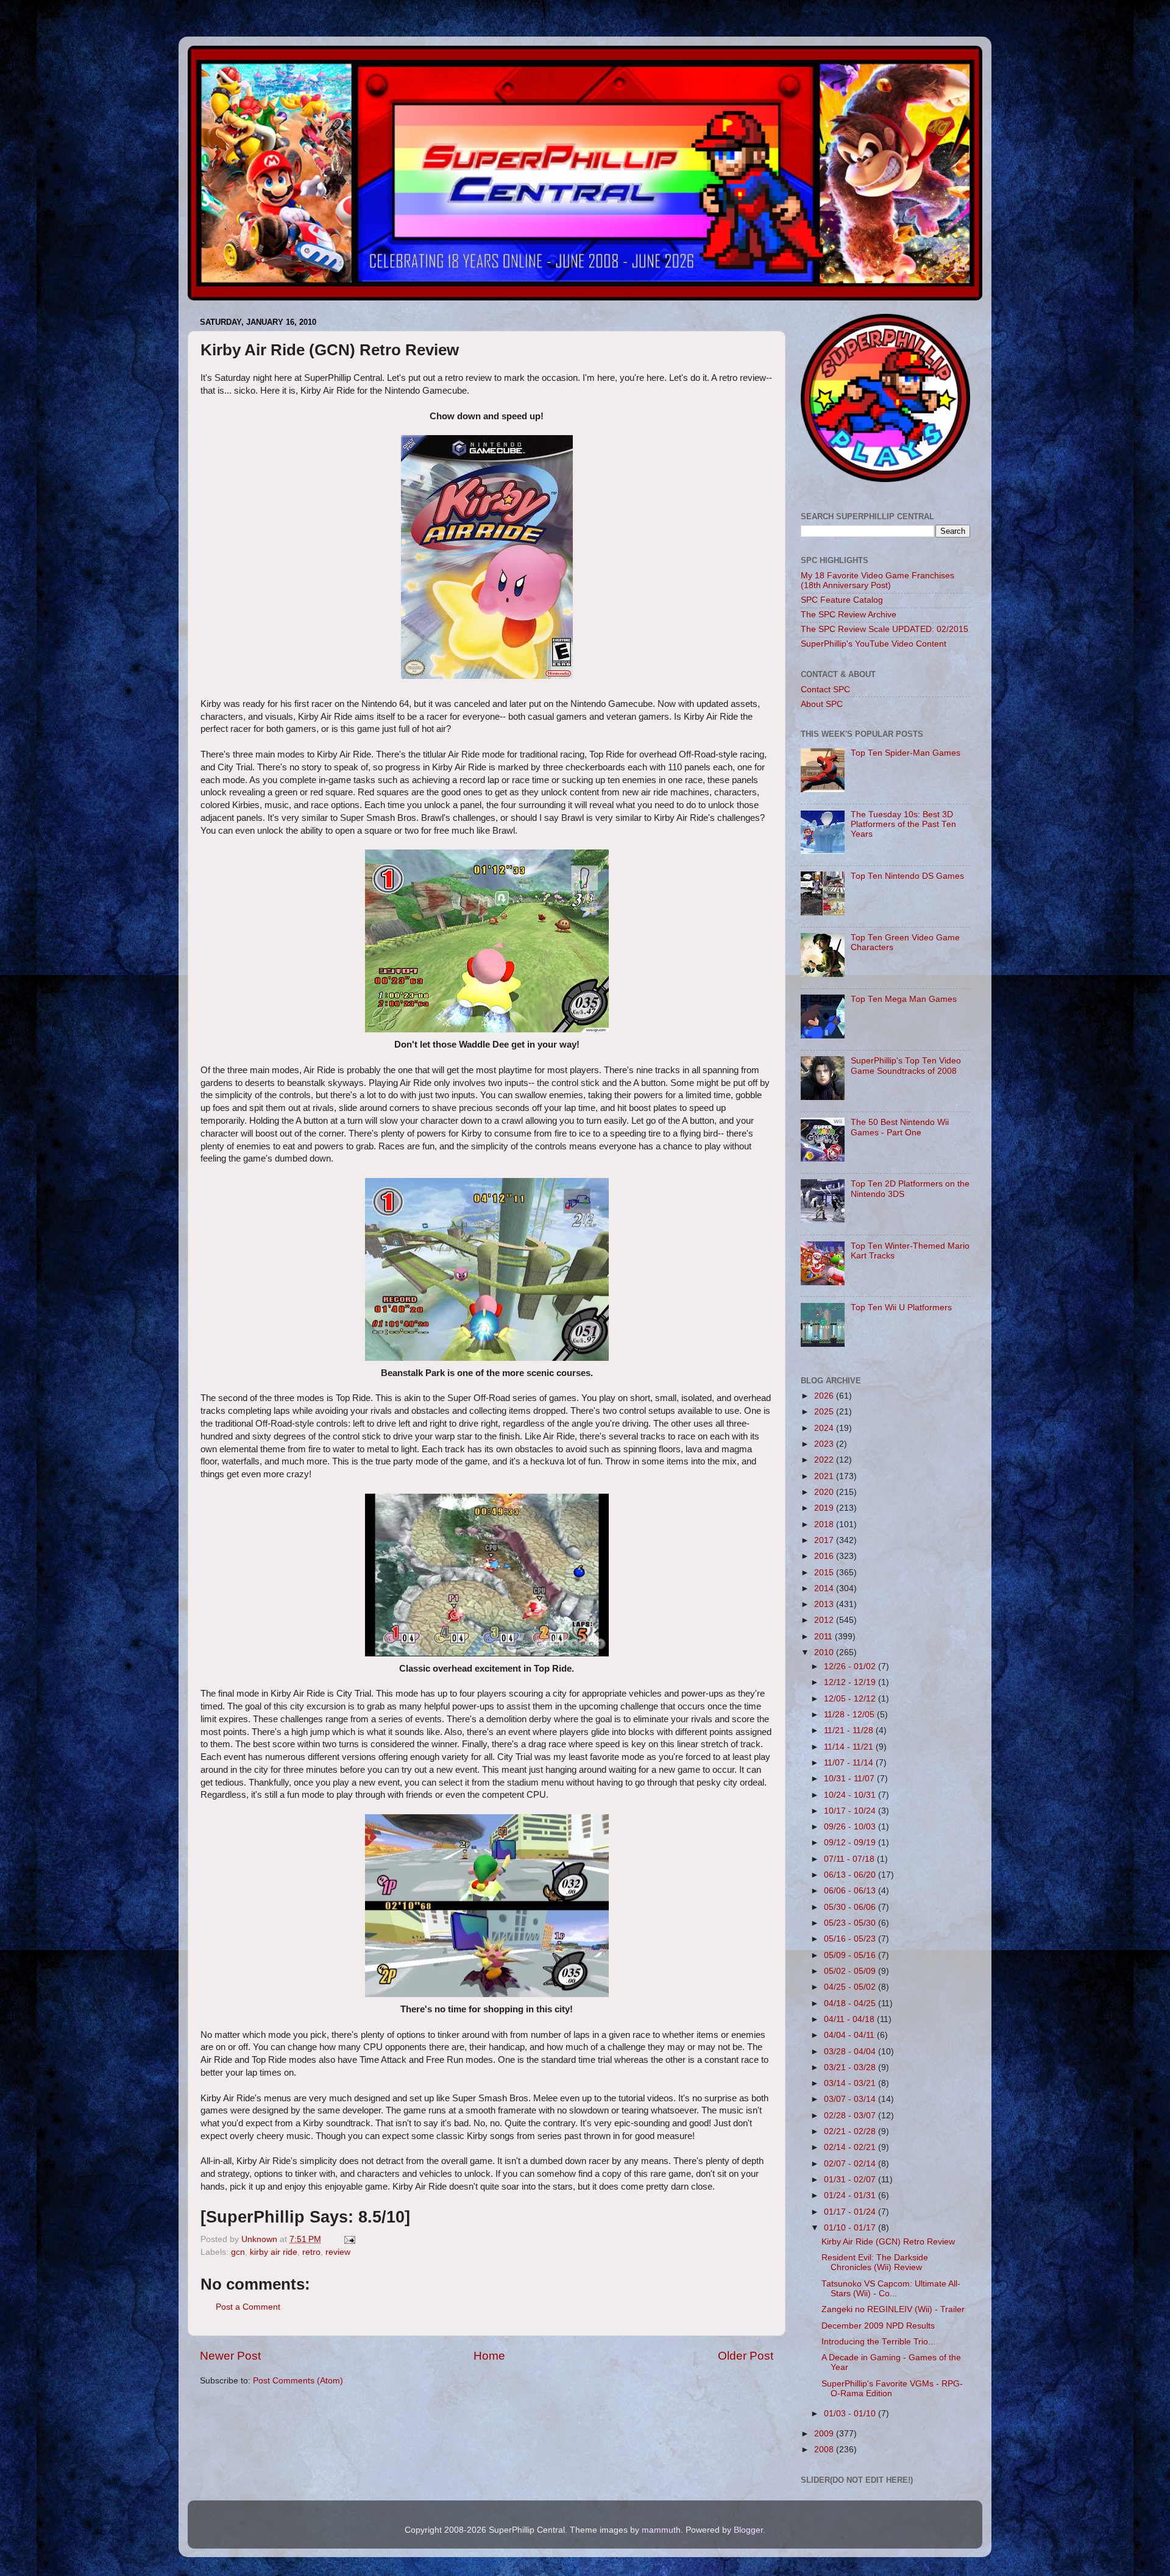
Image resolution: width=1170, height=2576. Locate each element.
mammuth (661, 2530)
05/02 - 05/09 (851, 1971)
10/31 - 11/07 (850, 1779)
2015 (825, 1573)
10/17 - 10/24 (851, 1811)
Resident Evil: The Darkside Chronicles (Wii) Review (875, 2262)
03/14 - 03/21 (851, 2083)
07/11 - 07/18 (850, 1859)
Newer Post (230, 2356)
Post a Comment (248, 2307)
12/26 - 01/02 (851, 1666)
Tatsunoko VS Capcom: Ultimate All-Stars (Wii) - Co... (891, 2289)
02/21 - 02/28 (851, 2131)
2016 (825, 1556)
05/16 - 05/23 (851, 1939)
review (338, 2252)
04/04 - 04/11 (850, 2035)
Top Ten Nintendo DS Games (907, 876)
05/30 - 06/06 (851, 1907)
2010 (825, 1652)
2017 (825, 1540)
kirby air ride (274, 2252)
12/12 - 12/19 (851, 1682)
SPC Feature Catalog (842, 600)
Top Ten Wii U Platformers (901, 1308)
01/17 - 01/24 (851, 2212)
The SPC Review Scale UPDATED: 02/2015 (885, 629)
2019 (825, 1508)
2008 (825, 2450)
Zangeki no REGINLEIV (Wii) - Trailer (893, 2309)
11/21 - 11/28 (850, 1730)
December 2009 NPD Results (878, 2326)
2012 (825, 1620)
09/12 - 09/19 (851, 1843)
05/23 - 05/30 (851, 1923)
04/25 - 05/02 (851, 1987)
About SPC (822, 704)
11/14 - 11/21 (850, 1747)
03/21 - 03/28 (851, 2067)
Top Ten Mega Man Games (904, 999)
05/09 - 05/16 (851, 1955)
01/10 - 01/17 (851, 2228)
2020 (825, 1492)
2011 (824, 1637)
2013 (825, 1604)
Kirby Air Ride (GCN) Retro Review (888, 2242)
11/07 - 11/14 (850, 1763)
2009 (825, 2434)
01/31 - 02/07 (851, 2180)
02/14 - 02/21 (851, 2147)
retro (311, 2252)
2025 (825, 1412)
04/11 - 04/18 (850, 2019)
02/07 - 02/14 (851, 2164)
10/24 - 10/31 (851, 1795)
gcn (238, 2252)
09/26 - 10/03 (851, 1827)
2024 (825, 1428)
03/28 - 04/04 (851, 2052)
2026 (825, 1396)
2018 (825, 1524)
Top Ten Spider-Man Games (906, 753)
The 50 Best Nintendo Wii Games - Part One (900, 1127)
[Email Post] (349, 2239)
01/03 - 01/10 (851, 2414)
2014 (825, 1588)
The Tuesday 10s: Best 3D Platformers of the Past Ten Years (903, 824)
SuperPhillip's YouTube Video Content (874, 644)
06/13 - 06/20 (851, 1875)
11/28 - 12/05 (850, 1715)
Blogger (748, 2530)
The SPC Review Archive (849, 615)
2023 (825, 1444)
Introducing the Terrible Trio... (878, 2342)
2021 (825, 1476)
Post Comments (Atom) (298, 2381)
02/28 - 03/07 (851, 2116)
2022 (825, 1460)
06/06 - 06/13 (851, 1891)
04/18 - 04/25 (851, 2003)
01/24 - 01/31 (851, 2195)
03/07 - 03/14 (851, 2099)
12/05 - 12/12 (851, 1699)
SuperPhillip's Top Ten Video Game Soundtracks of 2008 (906, 1066)
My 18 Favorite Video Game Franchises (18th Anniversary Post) (877, 580)
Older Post (746, 2356)
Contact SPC (825, 690)
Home (489, 2356)
